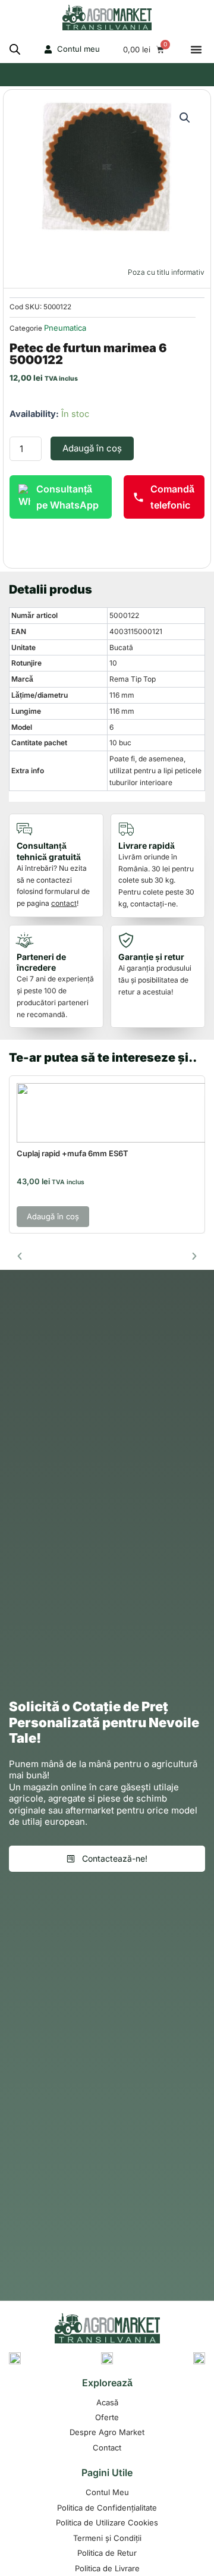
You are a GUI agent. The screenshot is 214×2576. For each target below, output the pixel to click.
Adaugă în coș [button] (53, 1216)
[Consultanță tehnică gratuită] (27, 829)
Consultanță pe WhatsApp (67, 497)
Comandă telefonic (172, 497)
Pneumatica (65, 328)
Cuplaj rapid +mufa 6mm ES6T (73, 1153)
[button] (196, 49)
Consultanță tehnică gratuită (49, 851)
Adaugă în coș (92, 448)
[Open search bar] (15, 49)
